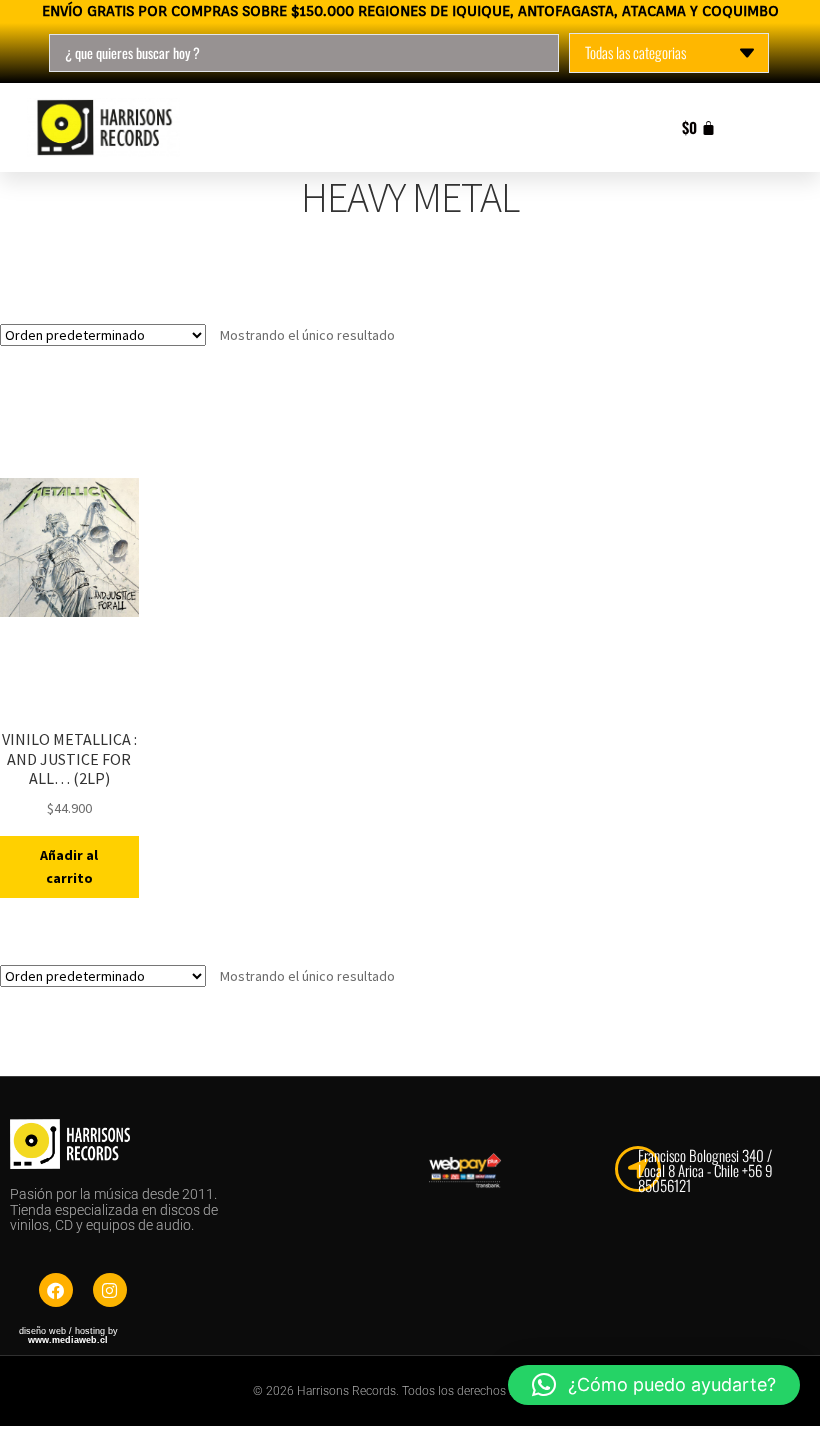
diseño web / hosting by (68, 1335)
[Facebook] (56, 1290)
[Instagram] (110, 1290)
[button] (654, 1385)
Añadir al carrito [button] (69, 866)
